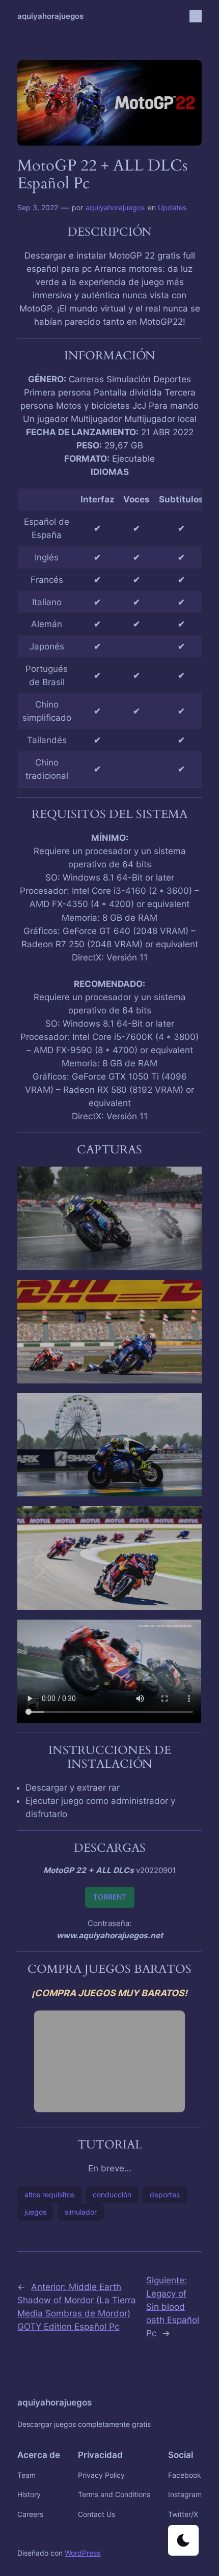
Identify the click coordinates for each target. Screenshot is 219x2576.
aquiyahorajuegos (50, 16)
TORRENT (110, 1897)
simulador (81, 2212)
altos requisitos (49, 2195)
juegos (35, 2212)
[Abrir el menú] (196, 16)
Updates (172, 207)
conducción (112, 2195)
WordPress (83, 2553)
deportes (165, 2195)
